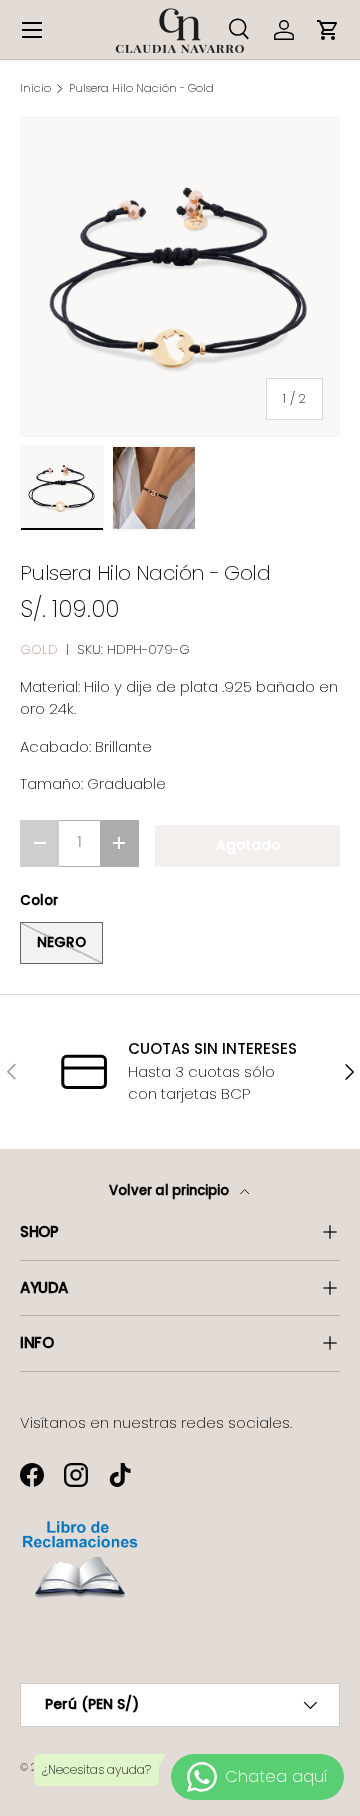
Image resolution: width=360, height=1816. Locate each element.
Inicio (35, 88)
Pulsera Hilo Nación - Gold (141, 88)
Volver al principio (170, 1190)
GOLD (39, 649)
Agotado (248, 845)
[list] (180, 277)
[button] (328, 30)
